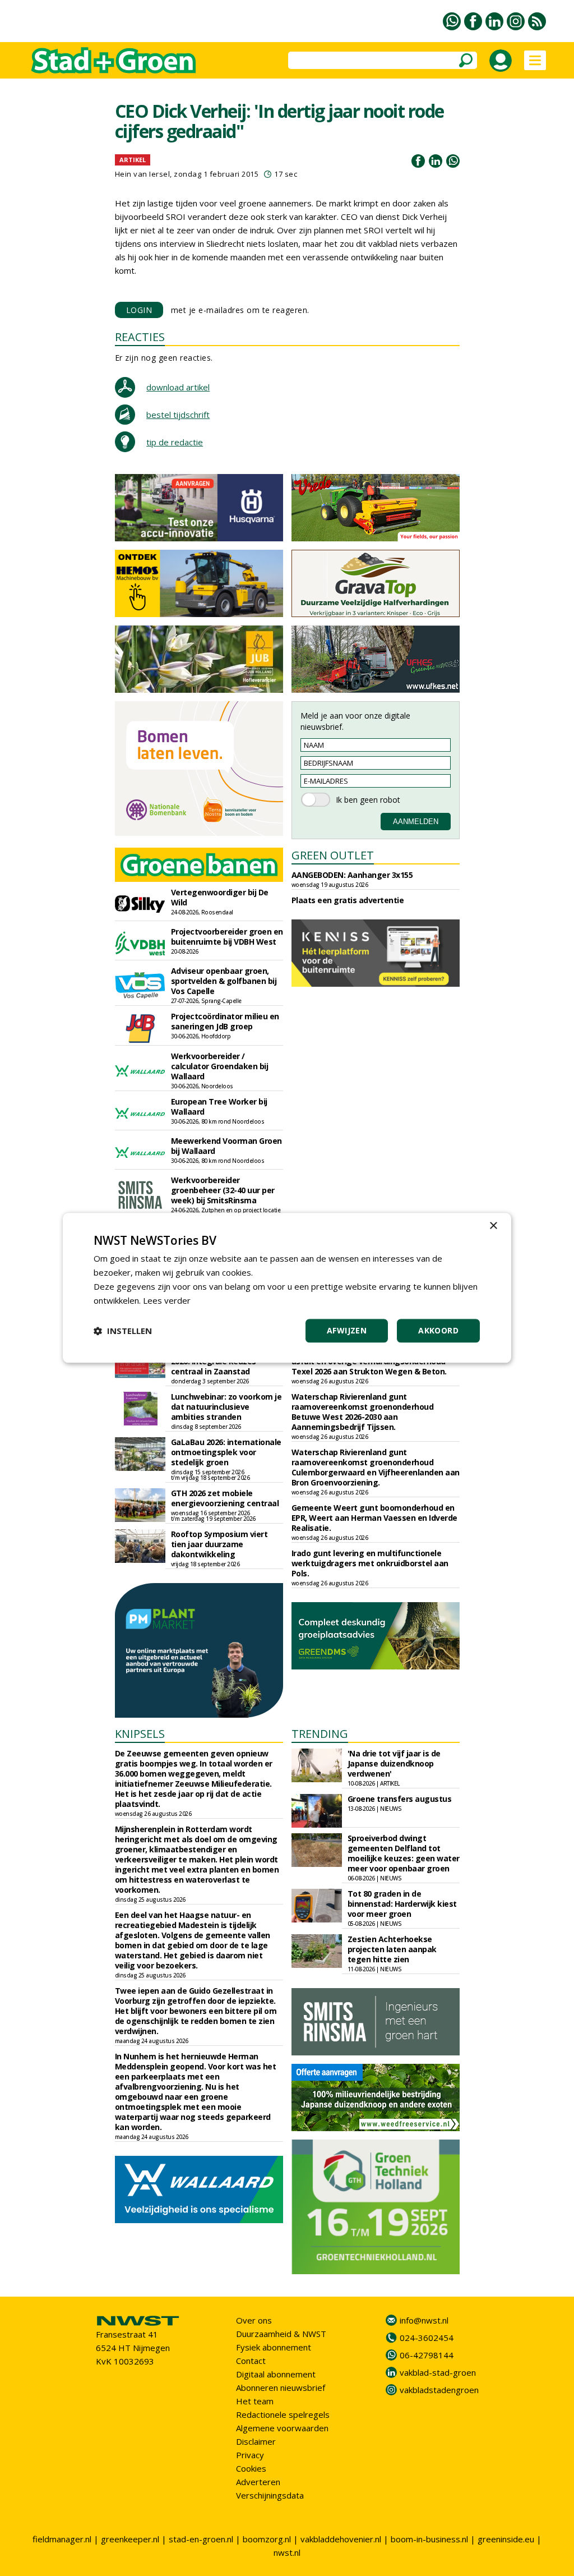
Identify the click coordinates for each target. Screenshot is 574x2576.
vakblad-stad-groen (438, 2372)
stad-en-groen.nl (201, 2539)
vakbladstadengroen (439, 2390)
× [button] (493, 1226)
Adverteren (258, 2482)
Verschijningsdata (270, 2495)
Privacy (250, 2455)
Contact (251, 2361)
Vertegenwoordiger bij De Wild (220, 897)
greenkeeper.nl (130, 2539)
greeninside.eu (506, 2539)
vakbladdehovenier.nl (341, 2539)
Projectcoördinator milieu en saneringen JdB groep (225, 1021)
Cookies (251, 2468)
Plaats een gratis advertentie (348, 900)
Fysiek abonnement (274, 2347)
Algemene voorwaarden (282, 2428)
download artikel (178, 387)
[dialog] (287, 1288)
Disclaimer (256, 2441)
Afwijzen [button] (347, 1331)
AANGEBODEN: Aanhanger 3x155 (352, 875)
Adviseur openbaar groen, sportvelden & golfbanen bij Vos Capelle (224, 981)
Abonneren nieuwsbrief (281, 2388)
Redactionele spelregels (283, 2414)
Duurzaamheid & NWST (281, 2334)
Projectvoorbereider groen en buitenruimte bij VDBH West (227, 937)
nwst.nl (287, 2552)
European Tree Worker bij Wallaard (219, 1107)
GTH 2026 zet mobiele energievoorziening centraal (225, 1498)
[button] (123, 1331)
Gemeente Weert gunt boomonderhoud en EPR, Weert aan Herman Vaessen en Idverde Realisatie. (374, 1518)
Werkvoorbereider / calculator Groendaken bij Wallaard (220, 1066)
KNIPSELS (140, 1734)
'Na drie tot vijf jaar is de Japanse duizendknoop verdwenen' (394, 1763)
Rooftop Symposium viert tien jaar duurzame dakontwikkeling (219, 1544)
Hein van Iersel (143, 174)
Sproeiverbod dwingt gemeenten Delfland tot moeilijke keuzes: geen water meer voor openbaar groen (404, 1853)
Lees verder (167, 1300)
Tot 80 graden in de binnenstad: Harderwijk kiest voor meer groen (402, 1904)
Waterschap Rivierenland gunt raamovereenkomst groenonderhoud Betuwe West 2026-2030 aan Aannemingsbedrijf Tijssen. (363, 1412)
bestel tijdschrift (178, 415)
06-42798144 (427, 2355)
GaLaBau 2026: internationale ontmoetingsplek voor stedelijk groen (226, 1452)
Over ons (254, 2320)
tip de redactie (175, 442)
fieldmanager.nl (62, 2539)
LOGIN (139, 310)
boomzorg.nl (267, 2539)
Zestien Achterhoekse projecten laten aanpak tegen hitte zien (392, 1949)
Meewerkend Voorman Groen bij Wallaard (226, 1146)
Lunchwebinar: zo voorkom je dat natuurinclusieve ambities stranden (226, 1407)
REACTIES (140, 337)
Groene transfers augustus (400, 1799)
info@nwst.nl (424, 2320)
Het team (255, 2401)
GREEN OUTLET (333, 855)
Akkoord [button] (438, 1331)
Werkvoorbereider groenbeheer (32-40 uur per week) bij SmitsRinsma (223, 1190)
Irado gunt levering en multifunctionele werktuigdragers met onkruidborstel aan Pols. (370, 1563)
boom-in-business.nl (429, 2539)
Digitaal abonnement (276, 2374)
